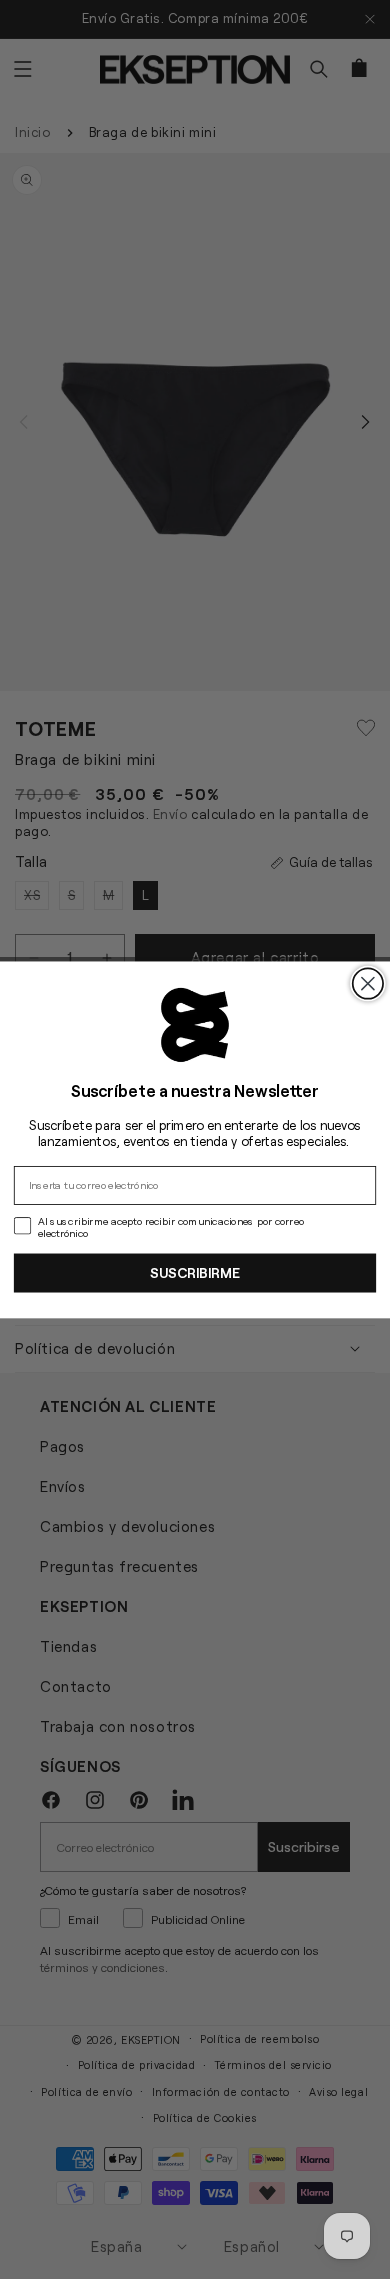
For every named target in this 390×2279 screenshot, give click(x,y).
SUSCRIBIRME (195, 1272)
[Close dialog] (368, 983)
